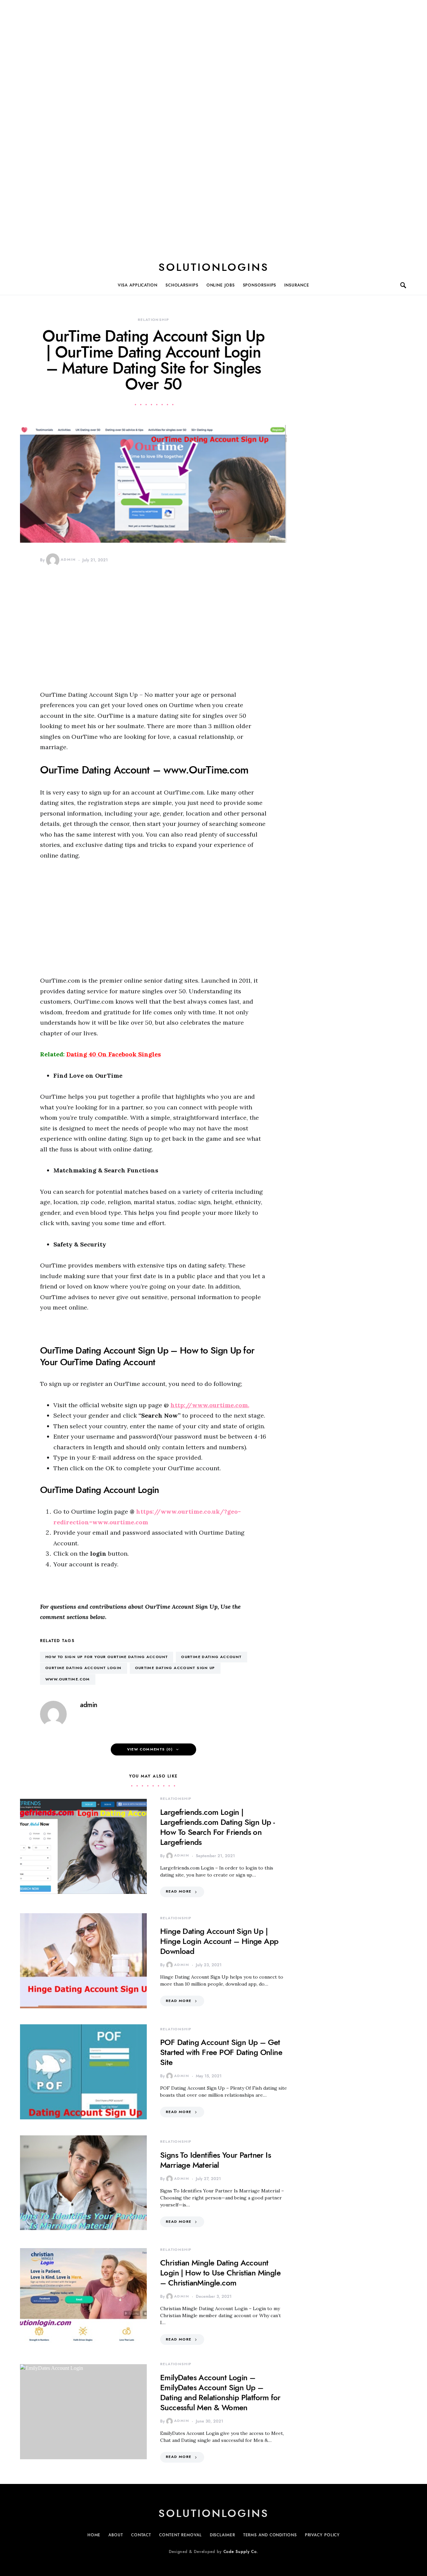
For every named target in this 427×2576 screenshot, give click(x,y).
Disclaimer (223, 2535)
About (116, 2535)
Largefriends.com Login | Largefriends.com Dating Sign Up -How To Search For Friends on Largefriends (217, 1827)
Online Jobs (221, 285)
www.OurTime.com (68, 1679)
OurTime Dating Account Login (84, 1668)
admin (68, 560)
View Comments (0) (150, 1749)
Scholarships (182, 285)
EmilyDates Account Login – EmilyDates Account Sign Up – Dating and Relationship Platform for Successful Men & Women (220, 2392)
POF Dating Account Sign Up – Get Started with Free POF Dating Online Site (221, 2052)
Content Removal (180, 2535)
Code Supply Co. (241, 2552)
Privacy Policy (322, 2535)
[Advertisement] (213, 126)
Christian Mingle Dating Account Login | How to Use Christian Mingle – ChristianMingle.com (220, 2273)
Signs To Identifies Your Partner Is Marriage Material (216, 2160)
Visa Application (137, 285)
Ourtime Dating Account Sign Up (175, 1668)
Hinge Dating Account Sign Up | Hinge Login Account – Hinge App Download (219, 1941)
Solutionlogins (214, 267)
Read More (178, 1891)
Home (94, 2535)
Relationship (154, 320)
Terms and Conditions (270, 2535)
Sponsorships (260, 285)
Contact (141, 2535)
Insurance (297, 285)
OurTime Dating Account (211, 1657)
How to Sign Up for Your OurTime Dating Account (107, 1657)
